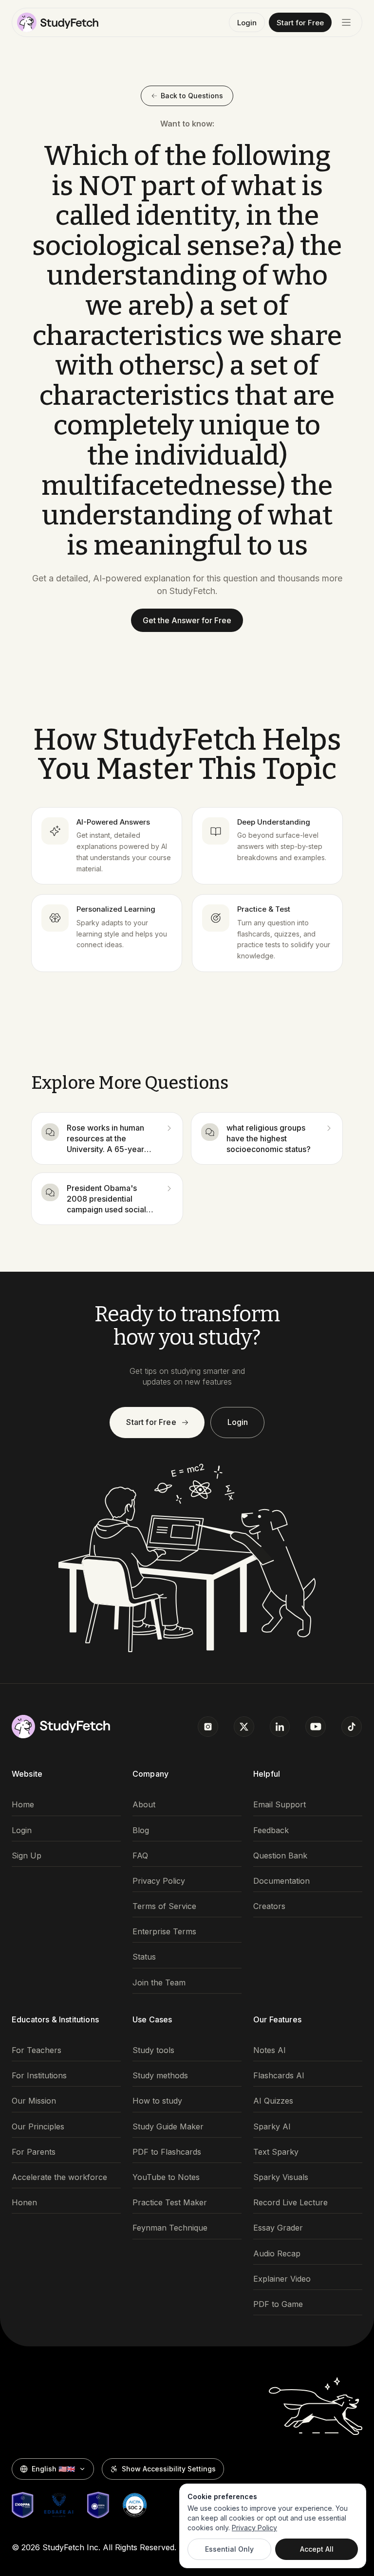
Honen (24, 2203)
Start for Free (300, 23)
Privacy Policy (159, 1881)
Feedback (271, 1830)
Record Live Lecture (290, 2203)
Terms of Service (164, 1906)
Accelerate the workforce (59, 2177)
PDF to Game (278, 2304)
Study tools (153, 2050)
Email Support (280, 1805)
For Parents (34, 2152)
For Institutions (39, 2076)
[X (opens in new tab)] (244, 1727)
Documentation (281, 1881)
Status (144, 1957)
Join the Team (159, 1983)
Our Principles (38, 2127)
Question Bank (280, 1856)
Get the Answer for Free (187, 620)
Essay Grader (278, 2228)
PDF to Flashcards (167, 2152)
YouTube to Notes (166, 2177)
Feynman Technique (170, 2228)
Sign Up (27, 1856)
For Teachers (37, 2050)
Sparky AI (272, 2127)
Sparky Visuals (281, 2177)
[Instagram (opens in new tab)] (208, 1727)
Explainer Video (282, 2279)
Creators (269, 1906)
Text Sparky (276, 2152)
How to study (157, 2101)
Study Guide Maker (168, 2127)
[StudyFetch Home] (58, 22)
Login (247, 23)
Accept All (317, 2549)
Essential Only (229, 2549)
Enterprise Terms (164, 1932)
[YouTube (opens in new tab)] (316, 1727)
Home (23, 1805)
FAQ (140, 1856)
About (144, 1805)
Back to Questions (192, 96)
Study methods (160, 2076)
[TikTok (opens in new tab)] (352, 1727)
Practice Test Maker (170, 2203)
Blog (141, 1830)
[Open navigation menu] (346, 22)
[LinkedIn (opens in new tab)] (280, 1727)
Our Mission (34, 2101)
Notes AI (270, 2050)
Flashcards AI (279, 2076)
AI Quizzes (273, 2101)
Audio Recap (277, 2254)
